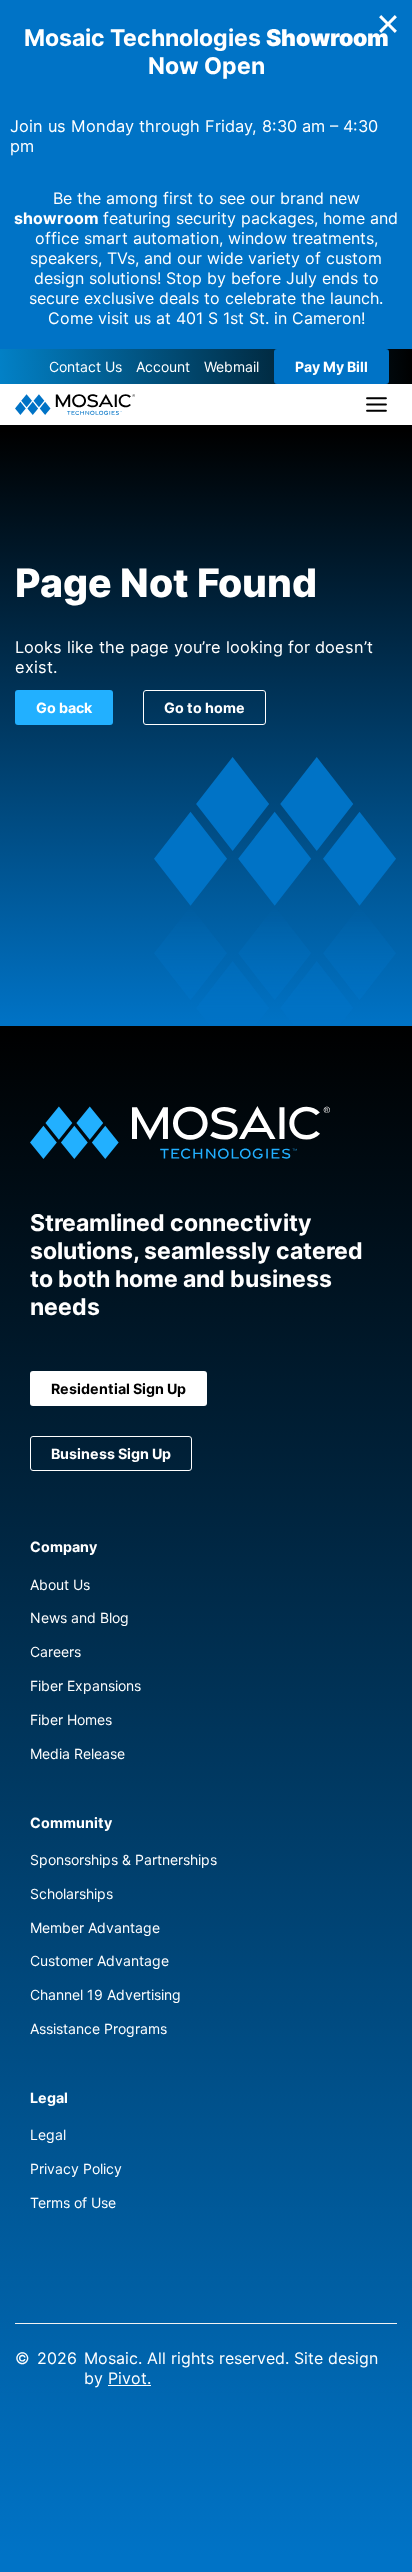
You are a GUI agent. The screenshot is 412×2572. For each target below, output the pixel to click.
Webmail (231, 366)
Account (163, 366)
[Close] (388, 24)
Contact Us (85, 366)
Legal (48, 2134)
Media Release (77, 1753)
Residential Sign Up (118, 1388)
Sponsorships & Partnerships (123, 1859)
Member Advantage (95, 1927)
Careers (55, 1651)
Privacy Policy (76, 2168)
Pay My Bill (331, 366)
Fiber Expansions (85, 1685)
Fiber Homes (71, 1719)
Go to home (204, 707)
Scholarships (71, 1893)
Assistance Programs (98, 2028)
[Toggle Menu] (376, 404)
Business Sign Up (111, 1453)
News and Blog (79, 1617)
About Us (60, 1584)
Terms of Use (73, 2202)
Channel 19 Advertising (105, 1994)
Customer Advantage (99, 1960)
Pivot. (129, 2378)
